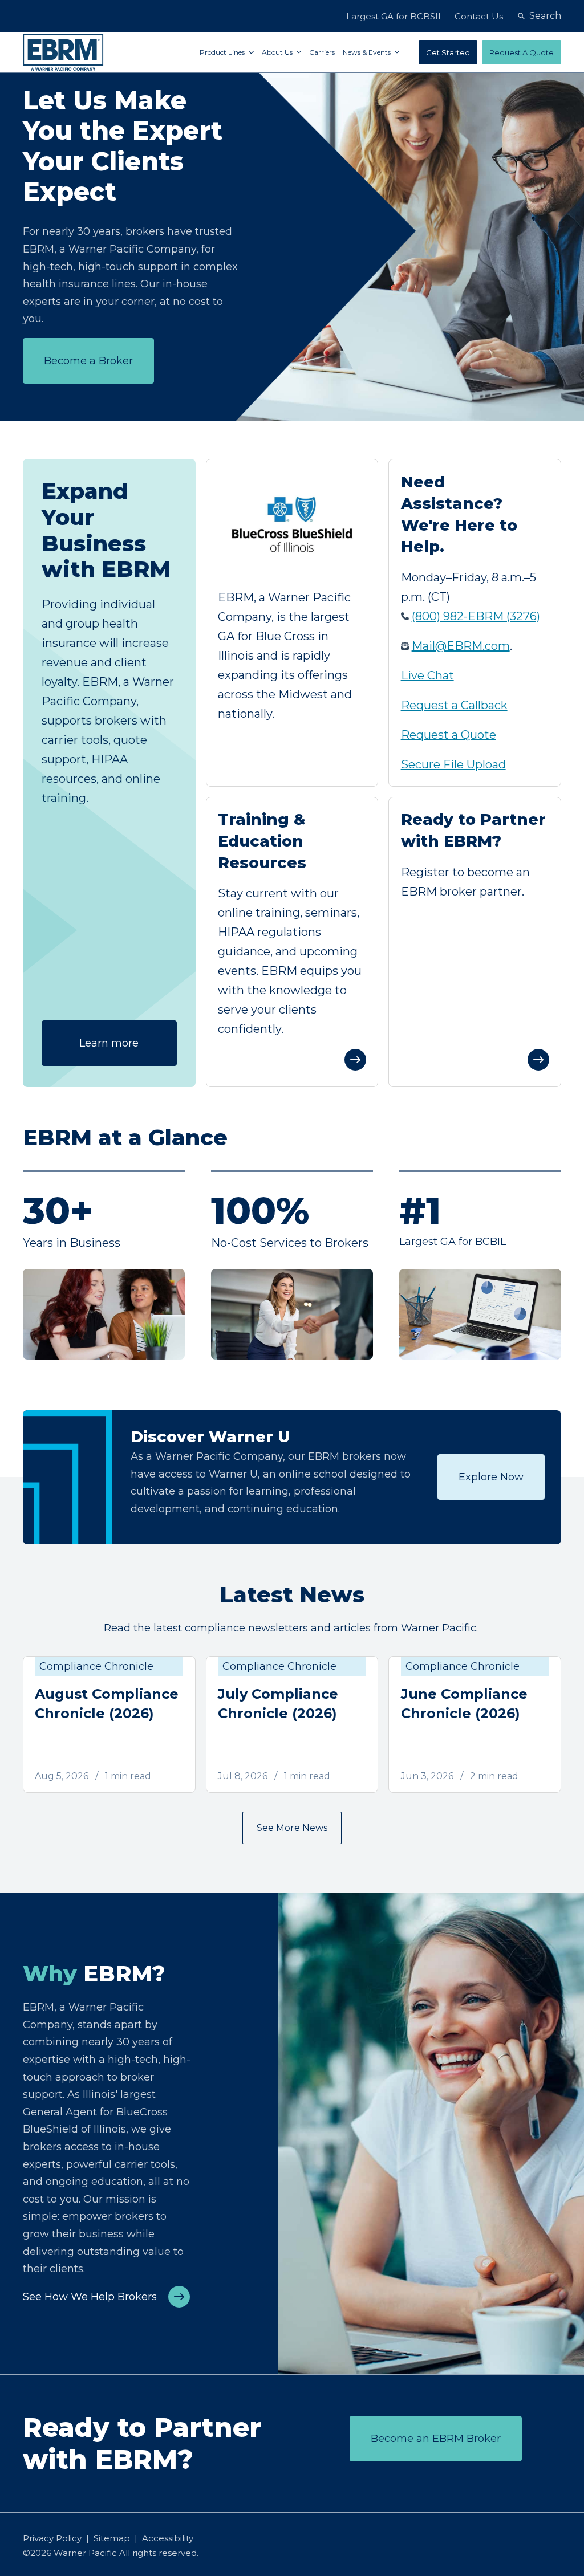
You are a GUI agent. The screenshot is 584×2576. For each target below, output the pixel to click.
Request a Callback (454, 705)
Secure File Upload (453, 764)
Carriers (322, 52)
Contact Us (479, 16)
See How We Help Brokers (90, 2297)
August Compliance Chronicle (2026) (107, 1704)
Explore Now (491, 1477)
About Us (278, 52)
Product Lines (223, 52)
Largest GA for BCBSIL (395, 16)
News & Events (368, 52)
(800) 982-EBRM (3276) (476, 616)
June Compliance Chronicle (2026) (464, 1704)
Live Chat (427, 675)
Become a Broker (88, 361)
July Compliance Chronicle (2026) (278, 1704)
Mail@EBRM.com (461, 646)
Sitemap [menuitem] (112, 2538)
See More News (292, 1828)
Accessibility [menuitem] (168, 2538)
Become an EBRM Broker (436, 2439)
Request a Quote (449, 735)
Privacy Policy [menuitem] (52, 2538)
